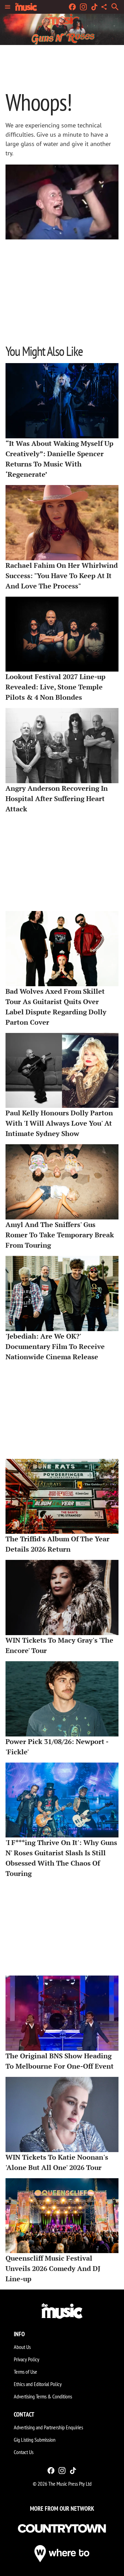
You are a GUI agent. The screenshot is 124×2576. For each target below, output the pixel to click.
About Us (22, 2347)
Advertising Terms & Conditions (43, 2396)
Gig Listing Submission (35, 2440)
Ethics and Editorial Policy (38, 2384)
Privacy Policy (27, 2359)
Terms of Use (25, 2372)
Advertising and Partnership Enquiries (48, 2427)
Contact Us (24, 2452)
